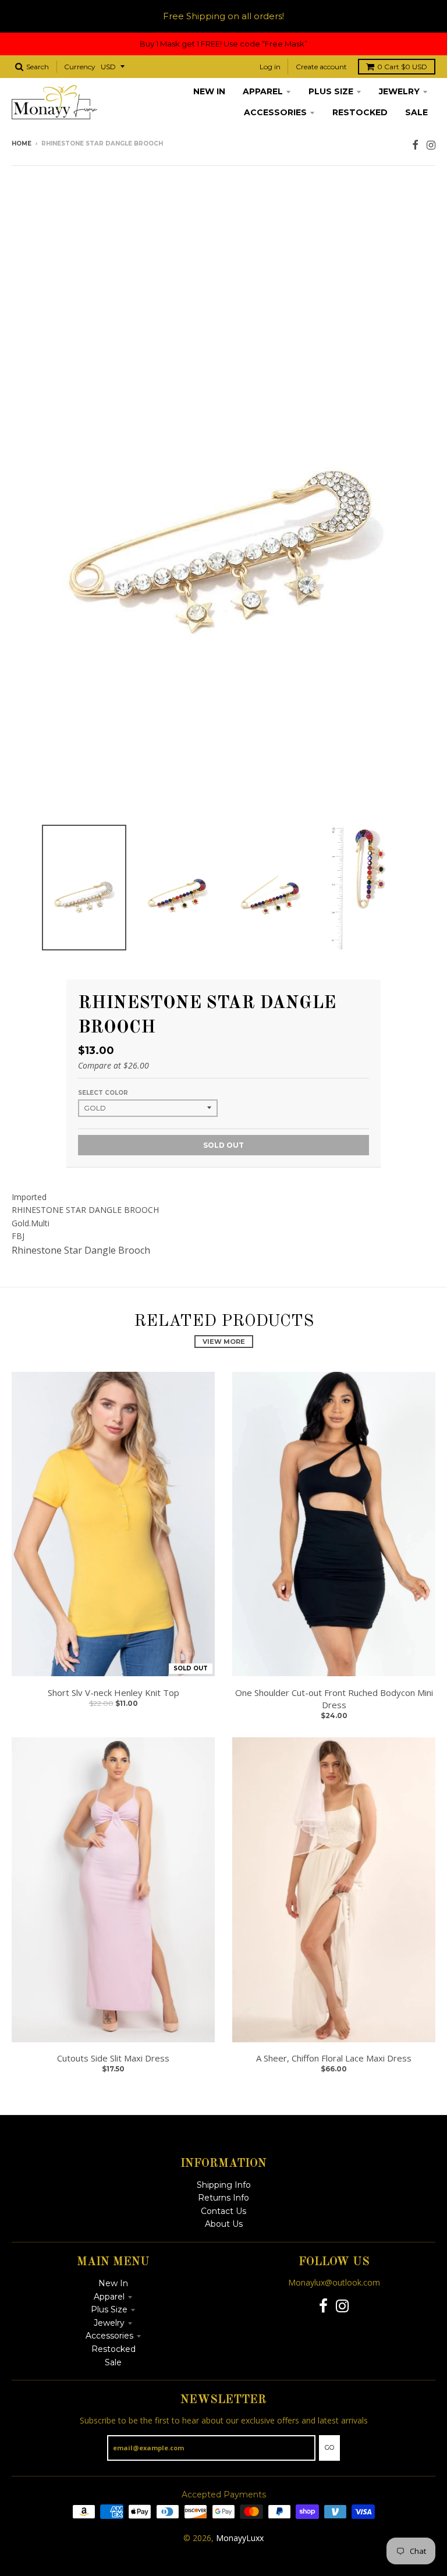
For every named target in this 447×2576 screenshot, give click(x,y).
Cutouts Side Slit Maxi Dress (113, 2058)
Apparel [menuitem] (263, 91)
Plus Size (109, 2309)
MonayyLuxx (240, 2538)
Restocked (113, 2349)
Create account (321, 67)
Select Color (103, 1093)
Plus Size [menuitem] (331, 91)
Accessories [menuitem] (275, 112)
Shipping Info (224, 2185)
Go (329, 2447)
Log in (270, 67)
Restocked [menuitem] (360, 112)
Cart (402, 67)
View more (224, 1342)
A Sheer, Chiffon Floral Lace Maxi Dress (334, 2058)
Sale (113, 2362)
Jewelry (109, 2323)
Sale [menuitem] (416, 112)
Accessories (109, 2336)
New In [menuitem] (209, 91)
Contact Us (223, 2211)
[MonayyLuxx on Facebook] (415, 145)
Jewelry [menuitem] (399, 91)
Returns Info (223, 2198)
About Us (224, 2224)
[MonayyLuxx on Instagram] (431, 145)
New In (113, 2283)
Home (22, 143)
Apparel (109, 2297)
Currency (80, 67)
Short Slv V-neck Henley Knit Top (113, 1693)
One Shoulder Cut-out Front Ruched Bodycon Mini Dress (334, 1699)
